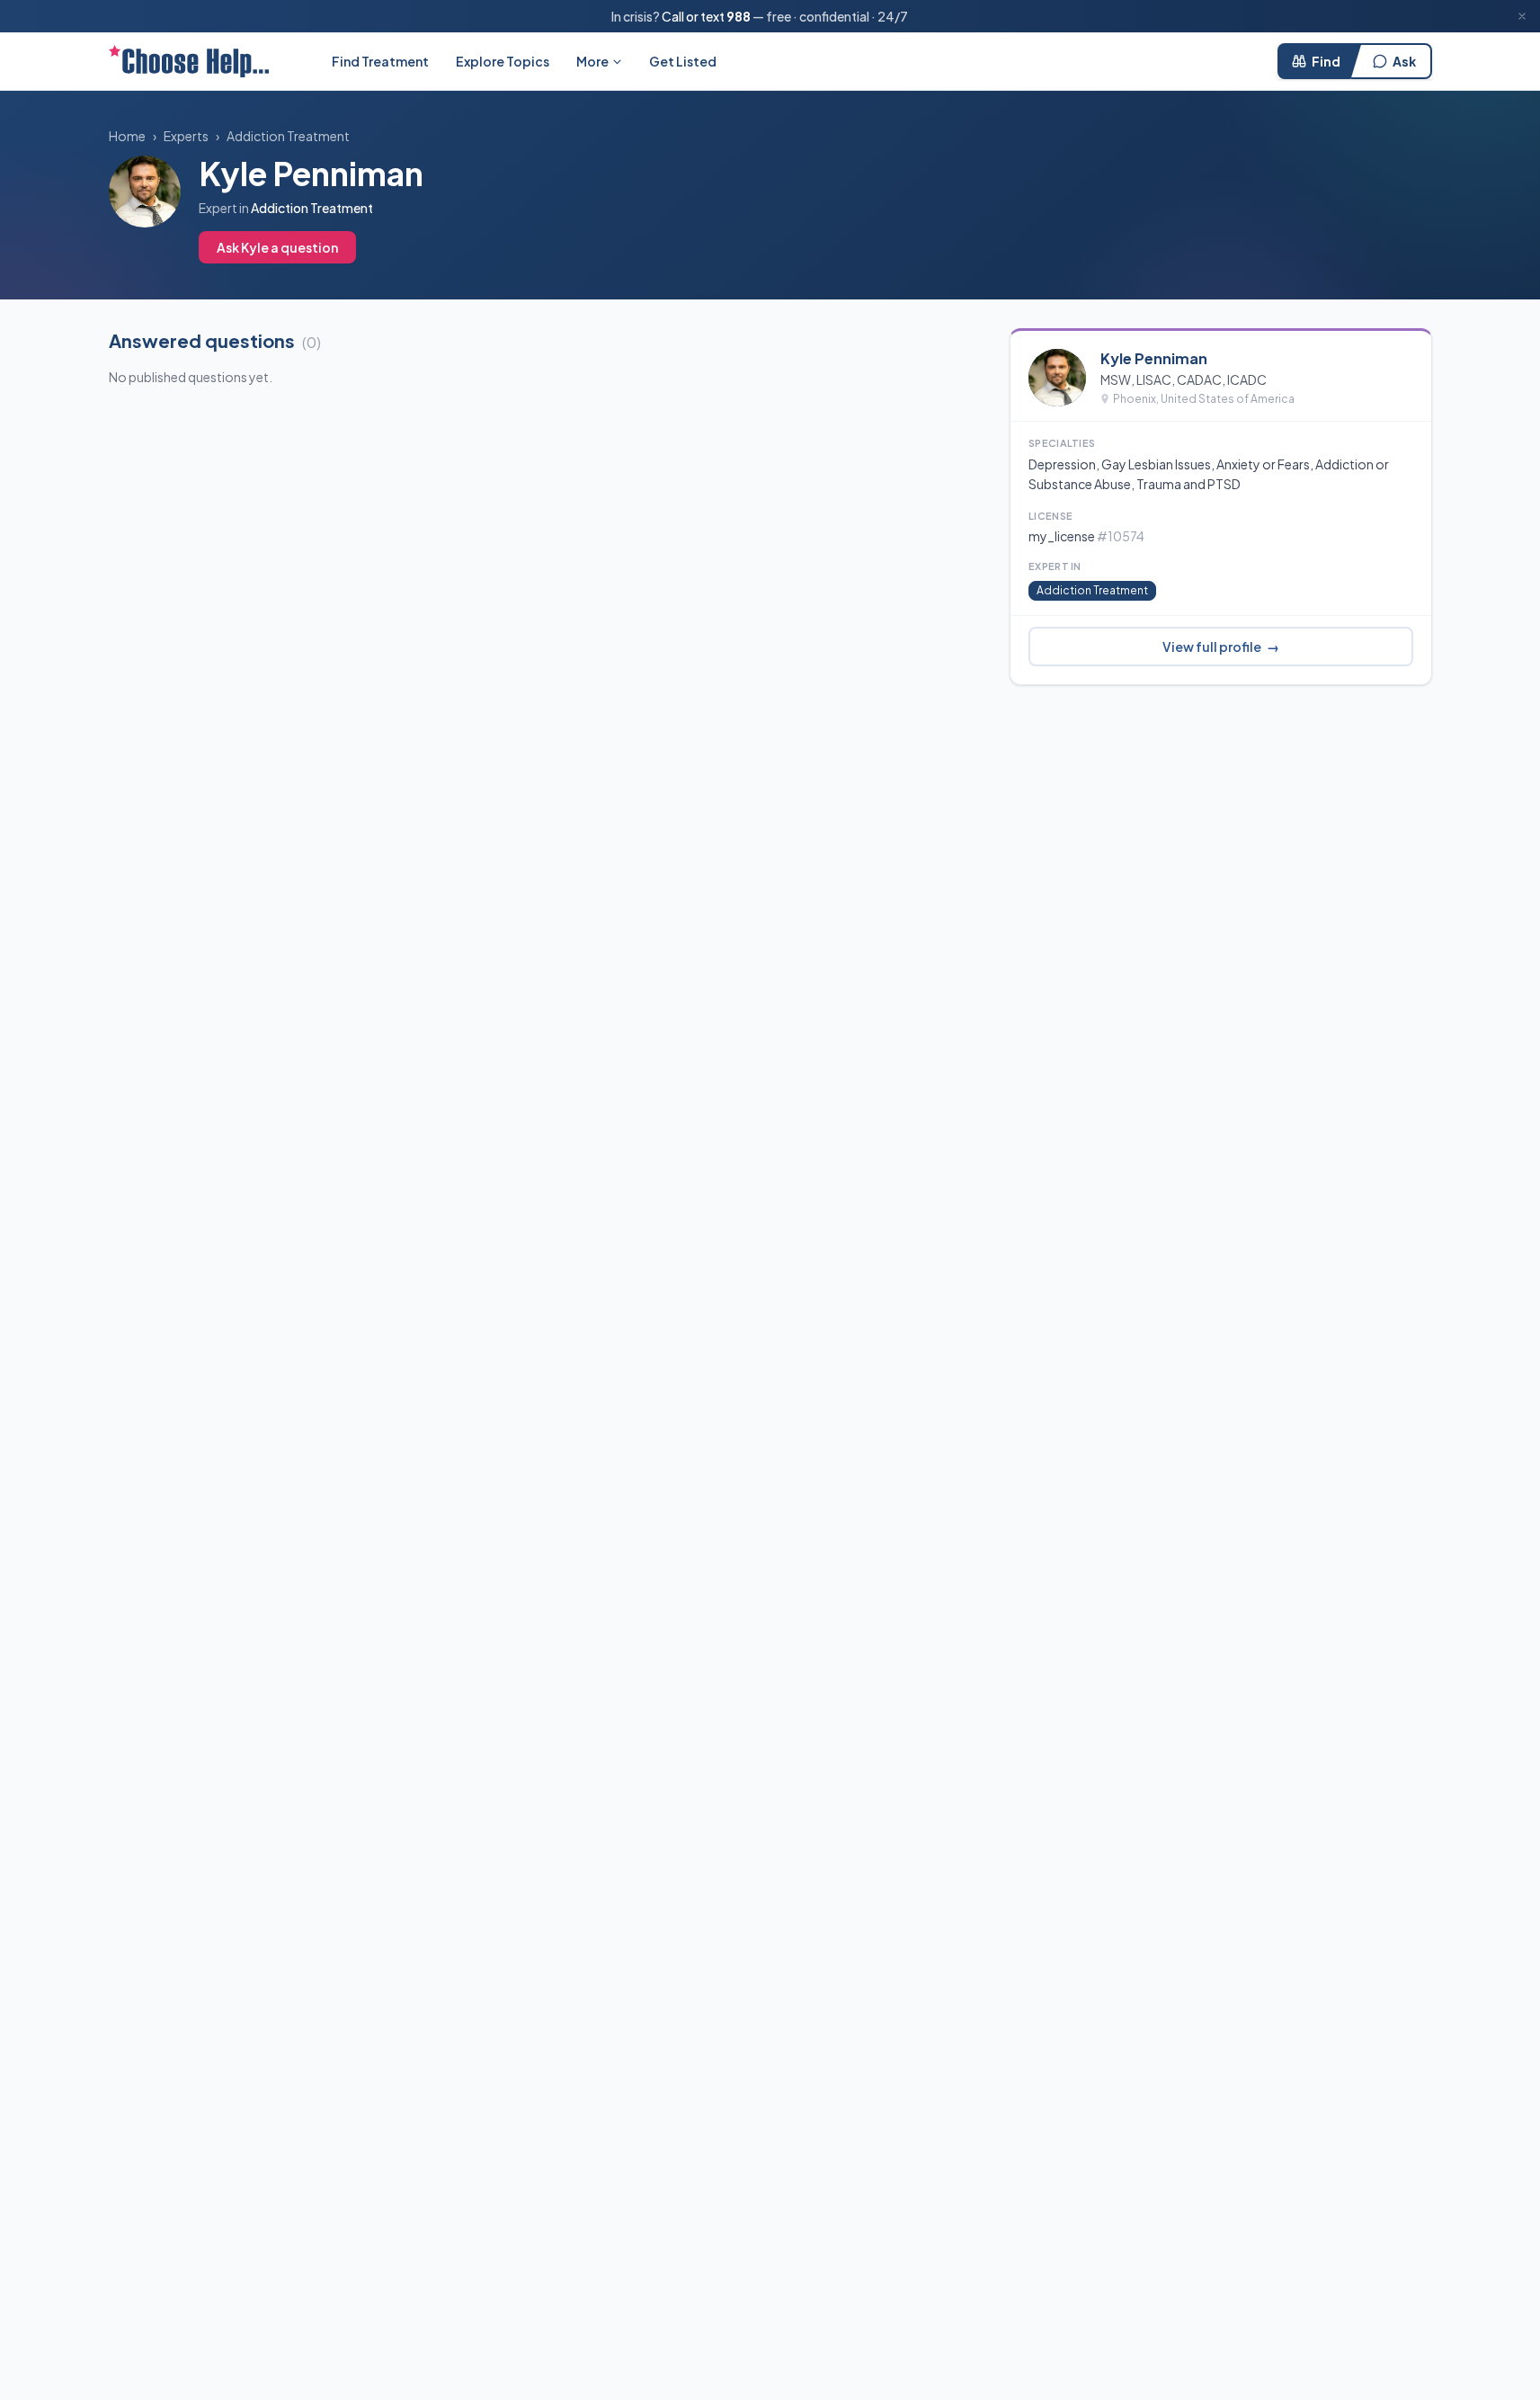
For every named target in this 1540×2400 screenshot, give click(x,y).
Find (1326, 61)
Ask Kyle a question (277, 247)
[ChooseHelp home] (189, 61)
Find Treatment (380, 61)
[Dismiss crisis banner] (1522, 16)
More (592, 61)
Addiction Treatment (288, 136)
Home (127, 136)
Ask (1404, 61)
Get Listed (683, 61)
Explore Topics (503, 61)
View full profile (1221, 647)
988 (739, 16)
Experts (186, 136)
